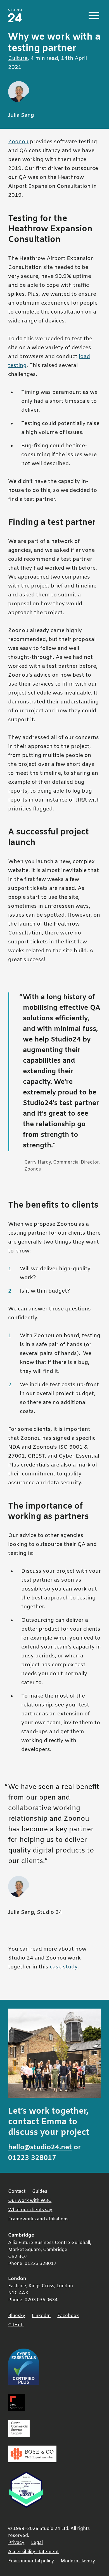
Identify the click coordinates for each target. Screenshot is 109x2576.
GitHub (16, 2325)
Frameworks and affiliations (38, 2219)
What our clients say (30, 2210)
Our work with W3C (30, 2201)
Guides (40, 2192)
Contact (17, 2192)
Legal (37, 2543)
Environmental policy (31, 2561)
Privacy (16, 2543)
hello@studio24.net (40, 2148)
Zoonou (18, 142)
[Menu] (94, 16)
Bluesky (17, 2316)
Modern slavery (78, 2561)
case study (64, 1967)
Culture (18, 59)
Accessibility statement (33, 2552)
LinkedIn (41, 2316)
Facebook (68, 2316)
